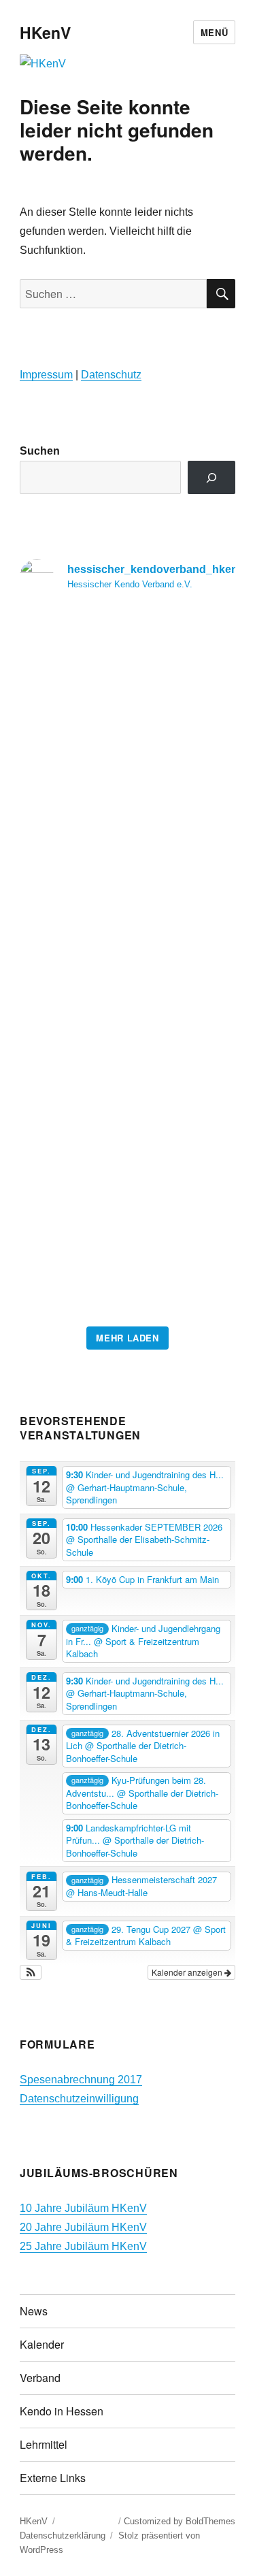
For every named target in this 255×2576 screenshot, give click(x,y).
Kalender (42, 2344)
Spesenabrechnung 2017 (81, 2080)
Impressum (46, 375)
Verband (40, 2378)
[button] (31, 1972)
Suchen (40, 451)
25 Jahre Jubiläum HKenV (83, 2246)
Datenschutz (111, 375)
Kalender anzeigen (188, 1972)
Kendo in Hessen (62, 2411)
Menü (214, 32)
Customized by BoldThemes (180, 2521)
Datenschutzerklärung (63, 2536)
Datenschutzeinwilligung (79, 2099)
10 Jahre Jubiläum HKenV (83, 2208)
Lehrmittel (44, 2444)
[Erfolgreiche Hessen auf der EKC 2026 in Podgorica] (128, 962)
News (34, 2311)
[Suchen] (212, 477)
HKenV (45, 32)
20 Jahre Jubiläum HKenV (83, 2227)
